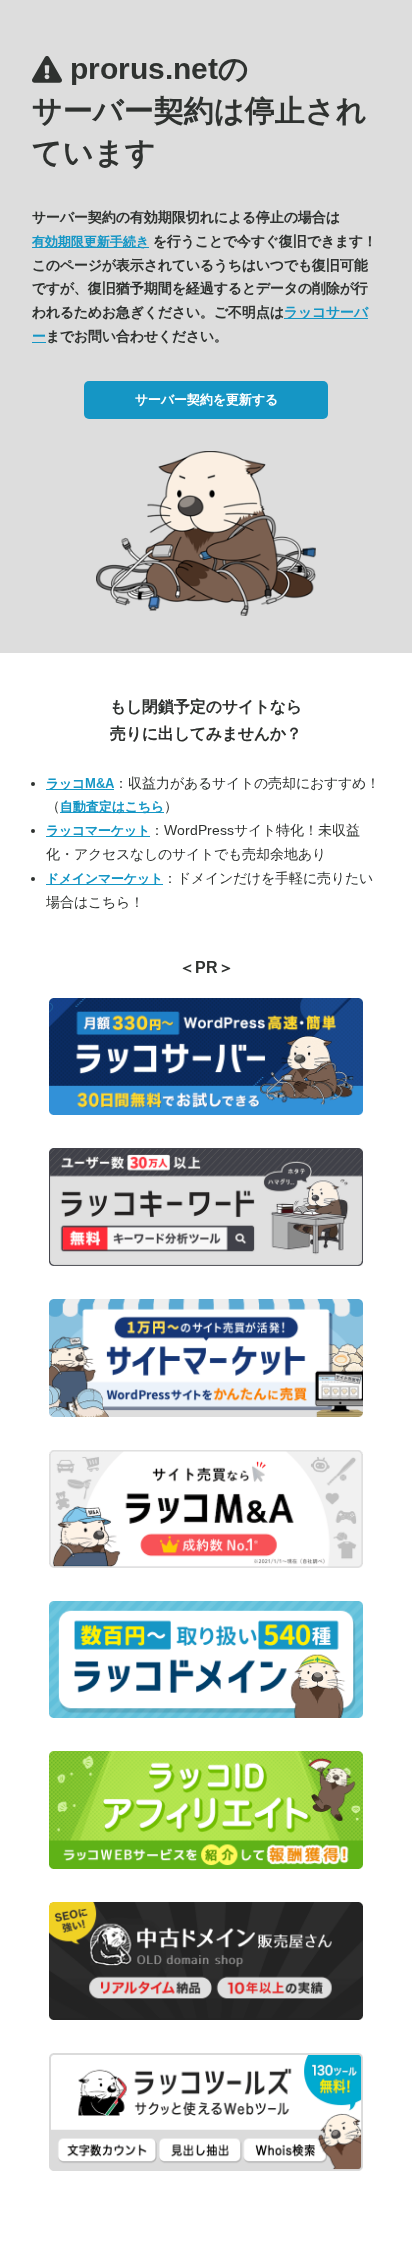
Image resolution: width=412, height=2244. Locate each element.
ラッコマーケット (98, 830)
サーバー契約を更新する (206, 399)
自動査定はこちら (112, 806)
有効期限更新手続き (90, 241)
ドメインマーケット (104, 878)
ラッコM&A (80, 783)
